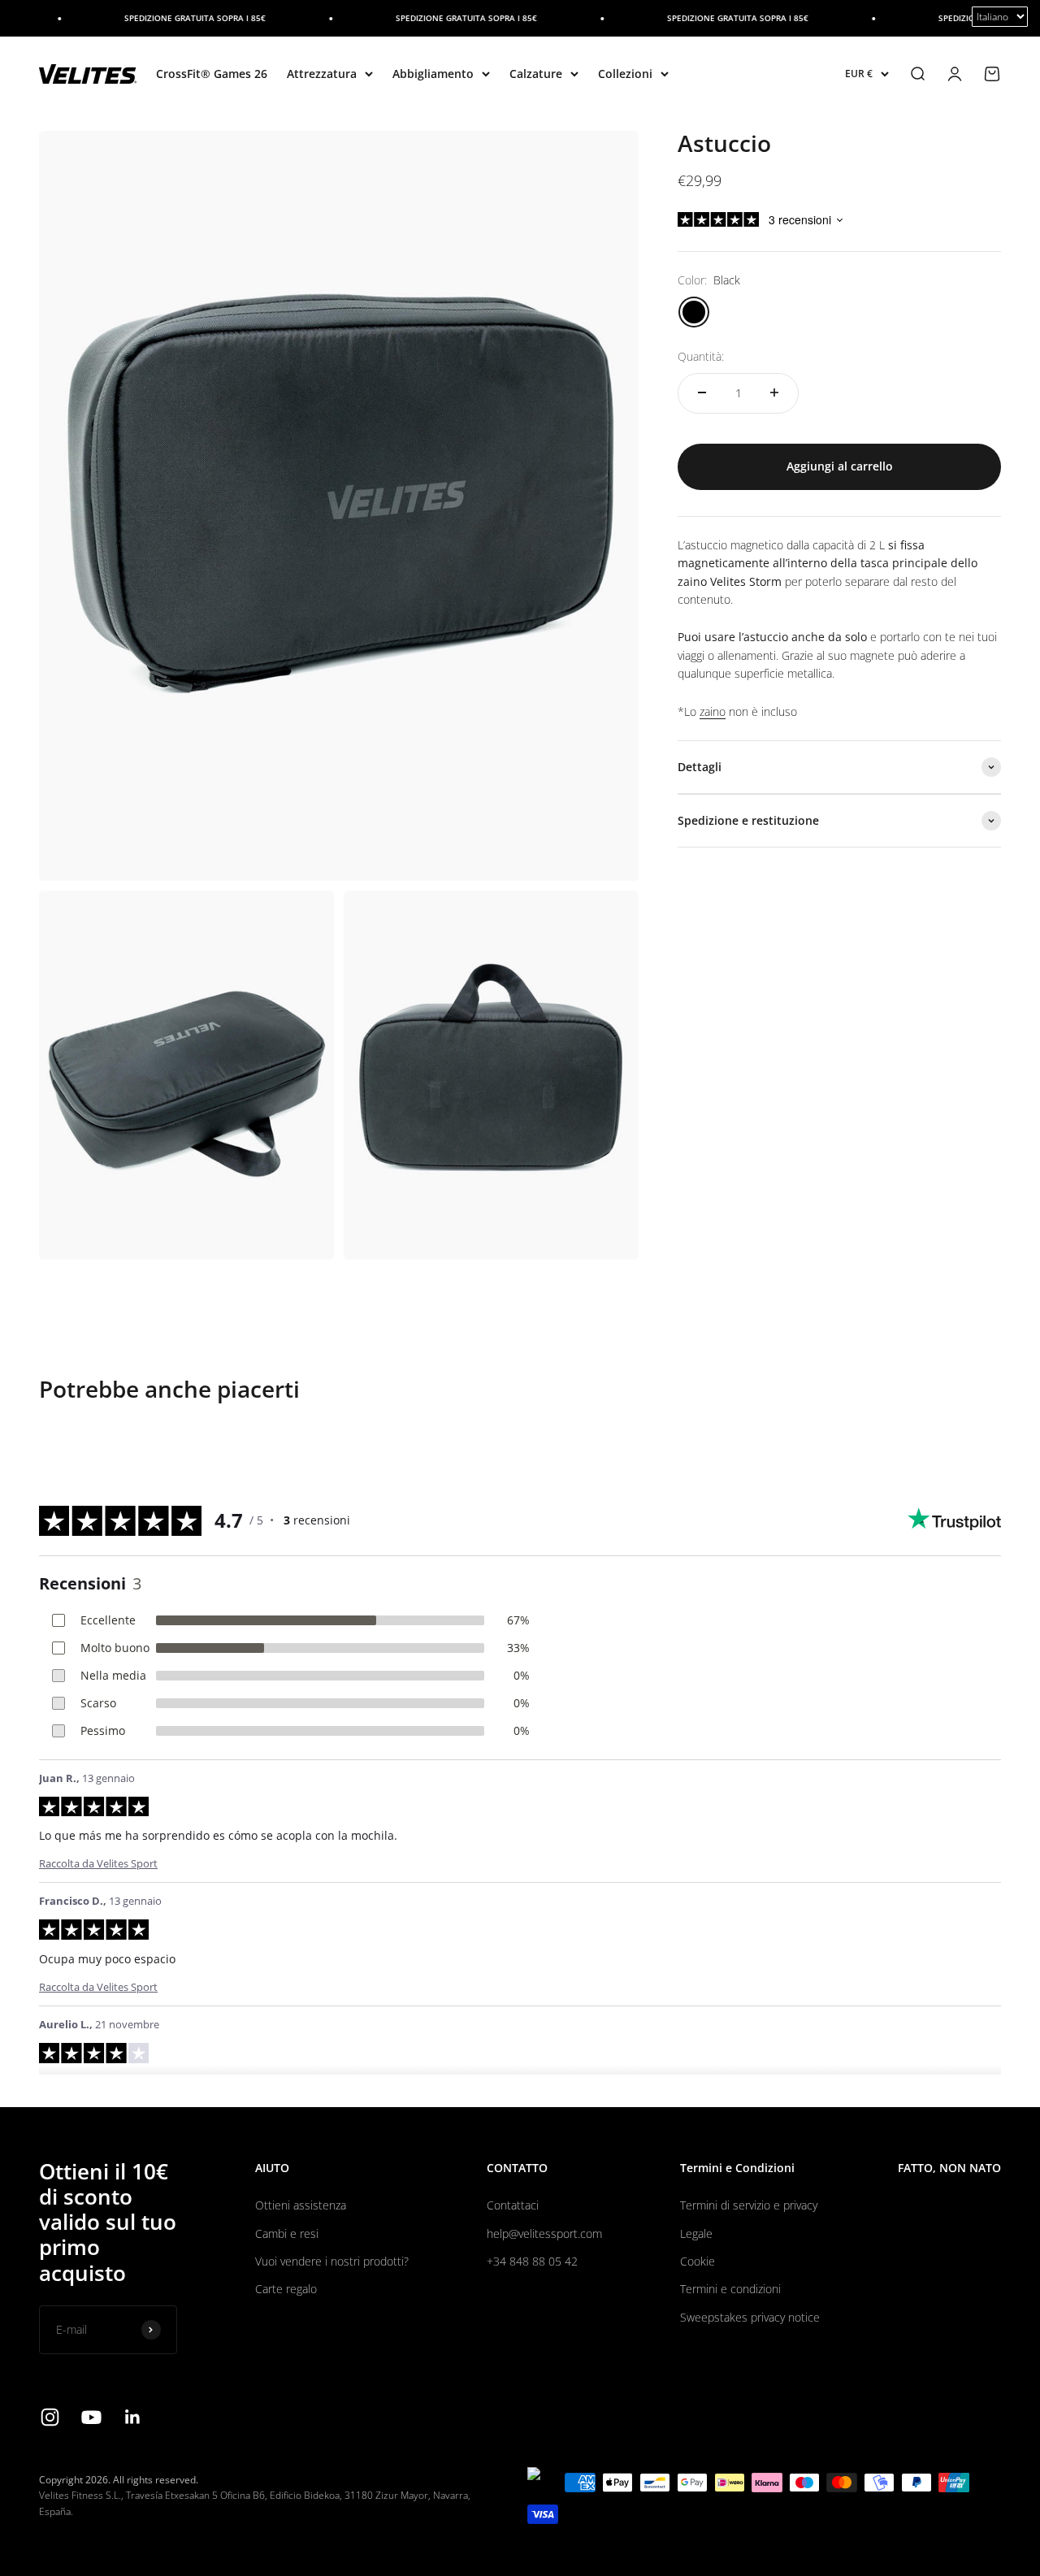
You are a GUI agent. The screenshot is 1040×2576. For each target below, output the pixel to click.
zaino (713, 711)
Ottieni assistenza (301, 2205)
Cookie (698, 2261)
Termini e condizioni (730, 2289)
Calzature (536, 74)
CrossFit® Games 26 (212, 74)
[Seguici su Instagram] (50, 2417)
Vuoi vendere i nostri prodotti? (332, 2261)
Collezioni (625, 74)
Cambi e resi (287, 2233)
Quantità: (701, 356)
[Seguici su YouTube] (91, 2417)
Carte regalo (286, 2289)
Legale (696, 2233)
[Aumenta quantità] (774, 392)
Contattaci (513, 2205)
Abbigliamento (433, 74)
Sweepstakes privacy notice (750, 2317)
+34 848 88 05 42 (532, 2261)
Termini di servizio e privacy (749, 2205)
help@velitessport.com (544, 2233)
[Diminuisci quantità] (702, 392)
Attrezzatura (322, 74)
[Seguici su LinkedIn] (133, 2417)
